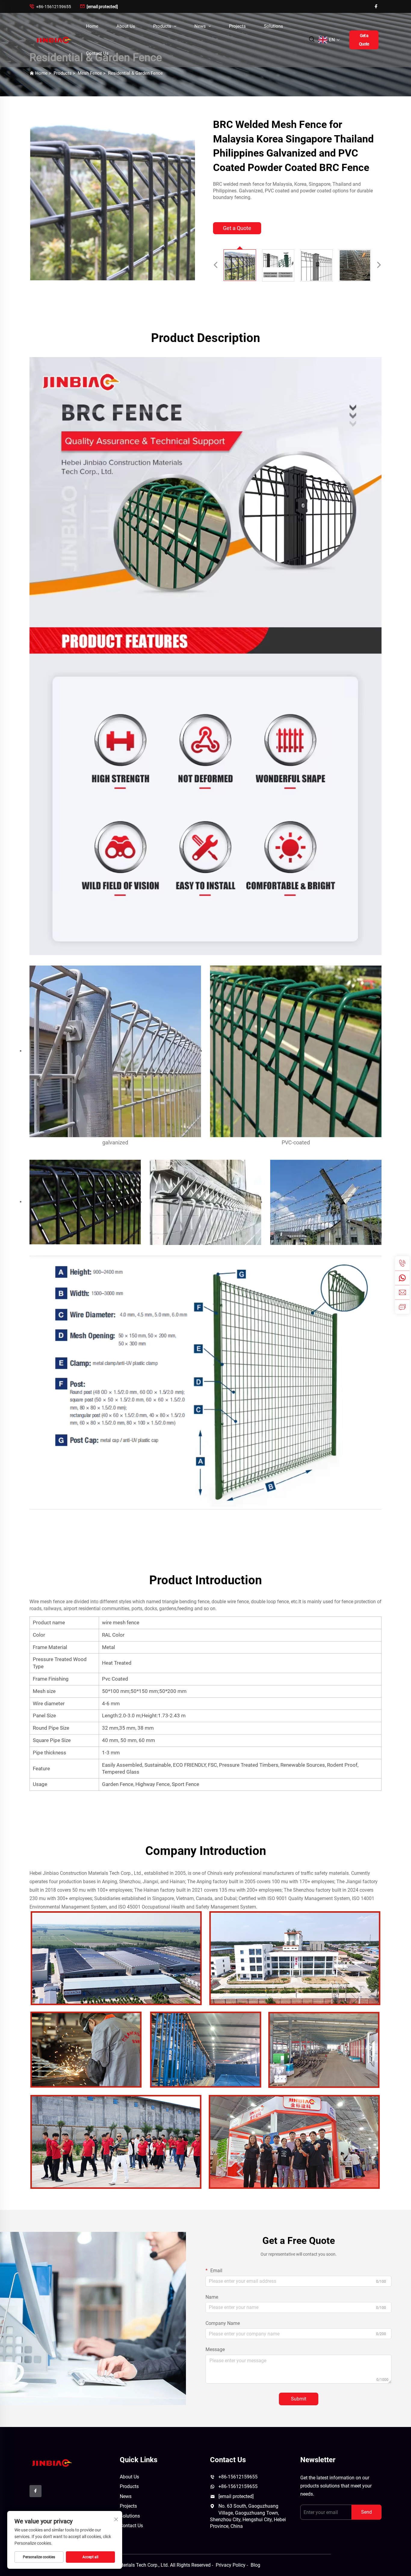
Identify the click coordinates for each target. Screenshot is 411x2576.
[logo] (51, 2463)
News (201, 26)
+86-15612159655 (50, 6)
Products (163, 26)
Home (92, 26)
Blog (255, 2565)
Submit (299, 2399)
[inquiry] (402, 1307)
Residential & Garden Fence (135, 73)
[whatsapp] (402, 1278)
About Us (126, 26)
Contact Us (97, 53)
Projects (237, 26)
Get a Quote (364, 40)
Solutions (273, 26)
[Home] (53, 40)
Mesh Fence (90, 73)
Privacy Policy (231, 2565)
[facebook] (376, 6)
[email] (402, 1292)
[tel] (402, 1263)
